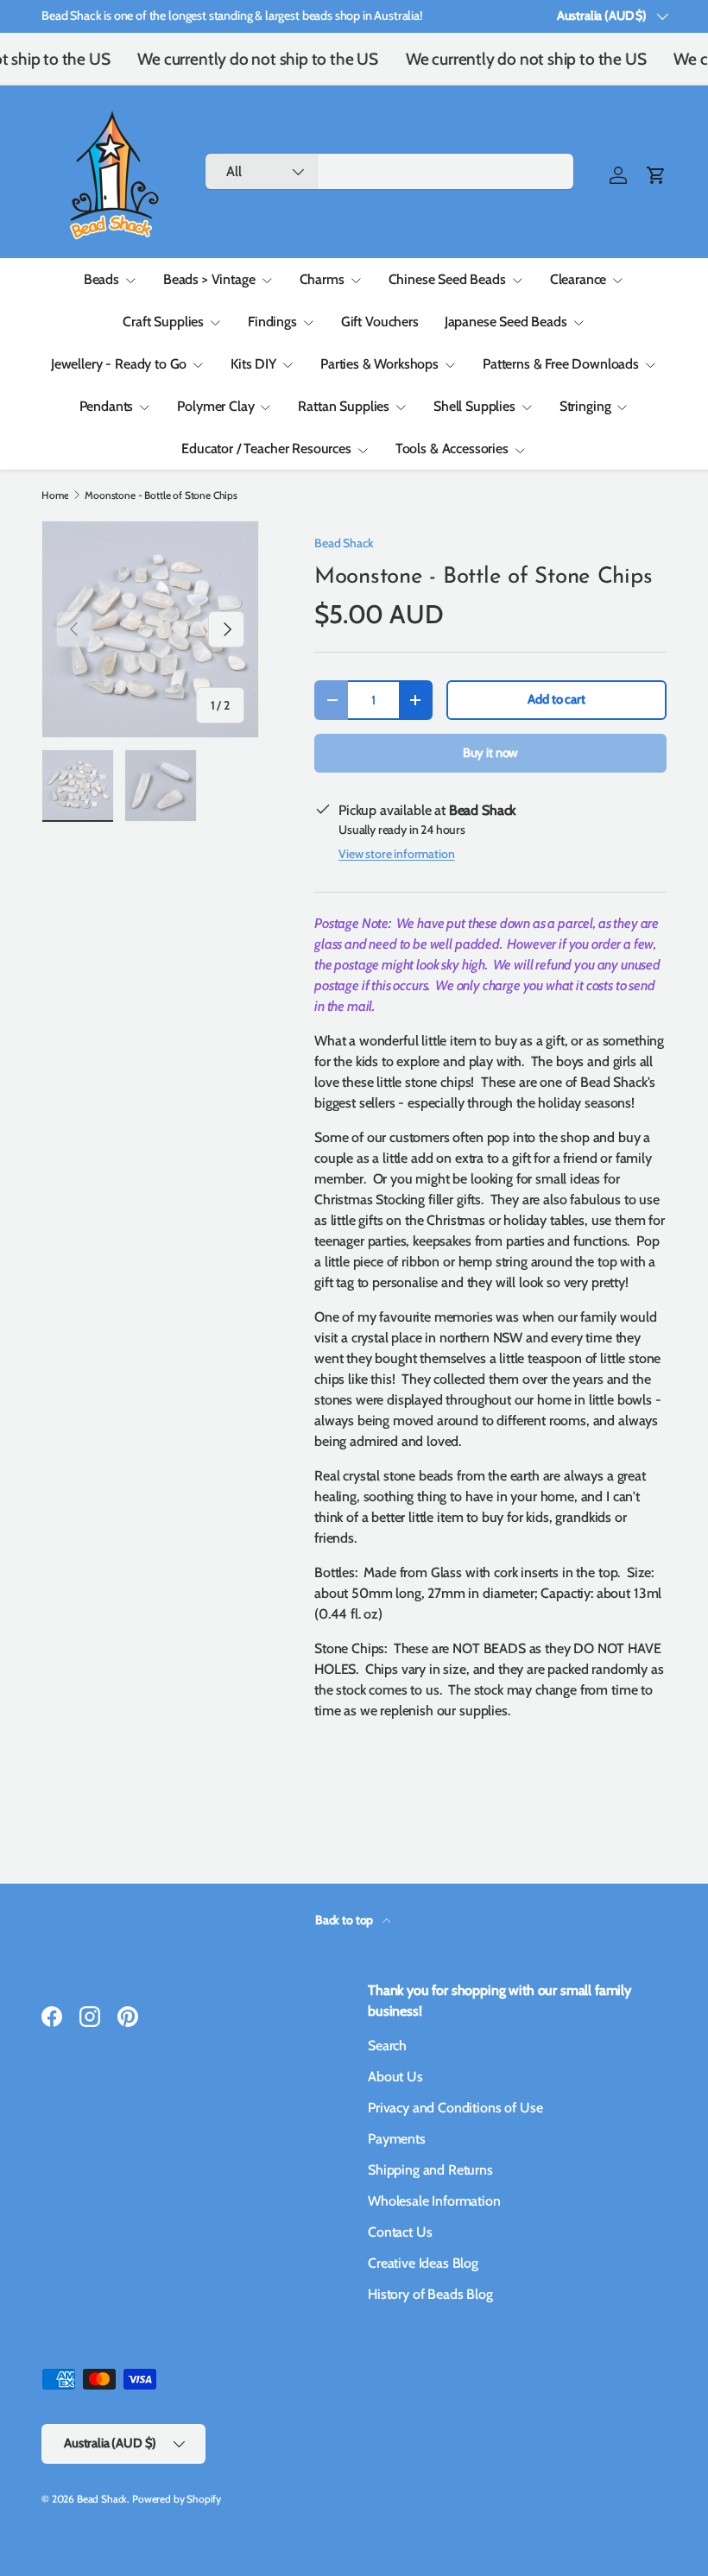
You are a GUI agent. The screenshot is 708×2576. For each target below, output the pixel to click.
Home (55, 496)
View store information (396, 854)
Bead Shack (344, 543)
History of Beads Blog (430, 2294)
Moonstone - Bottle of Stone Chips (161, 496)
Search (387, 2046)
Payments (397, 2139)
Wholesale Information (434, 2201)
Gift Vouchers (380, 322)
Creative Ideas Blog (423, 2263)
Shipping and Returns (430, 2170)
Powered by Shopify (177, 2499)
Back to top (345, 1920)
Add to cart (556, 699)
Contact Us (400, 2232)
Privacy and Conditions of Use (455, 2108)
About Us (395, 2077)
